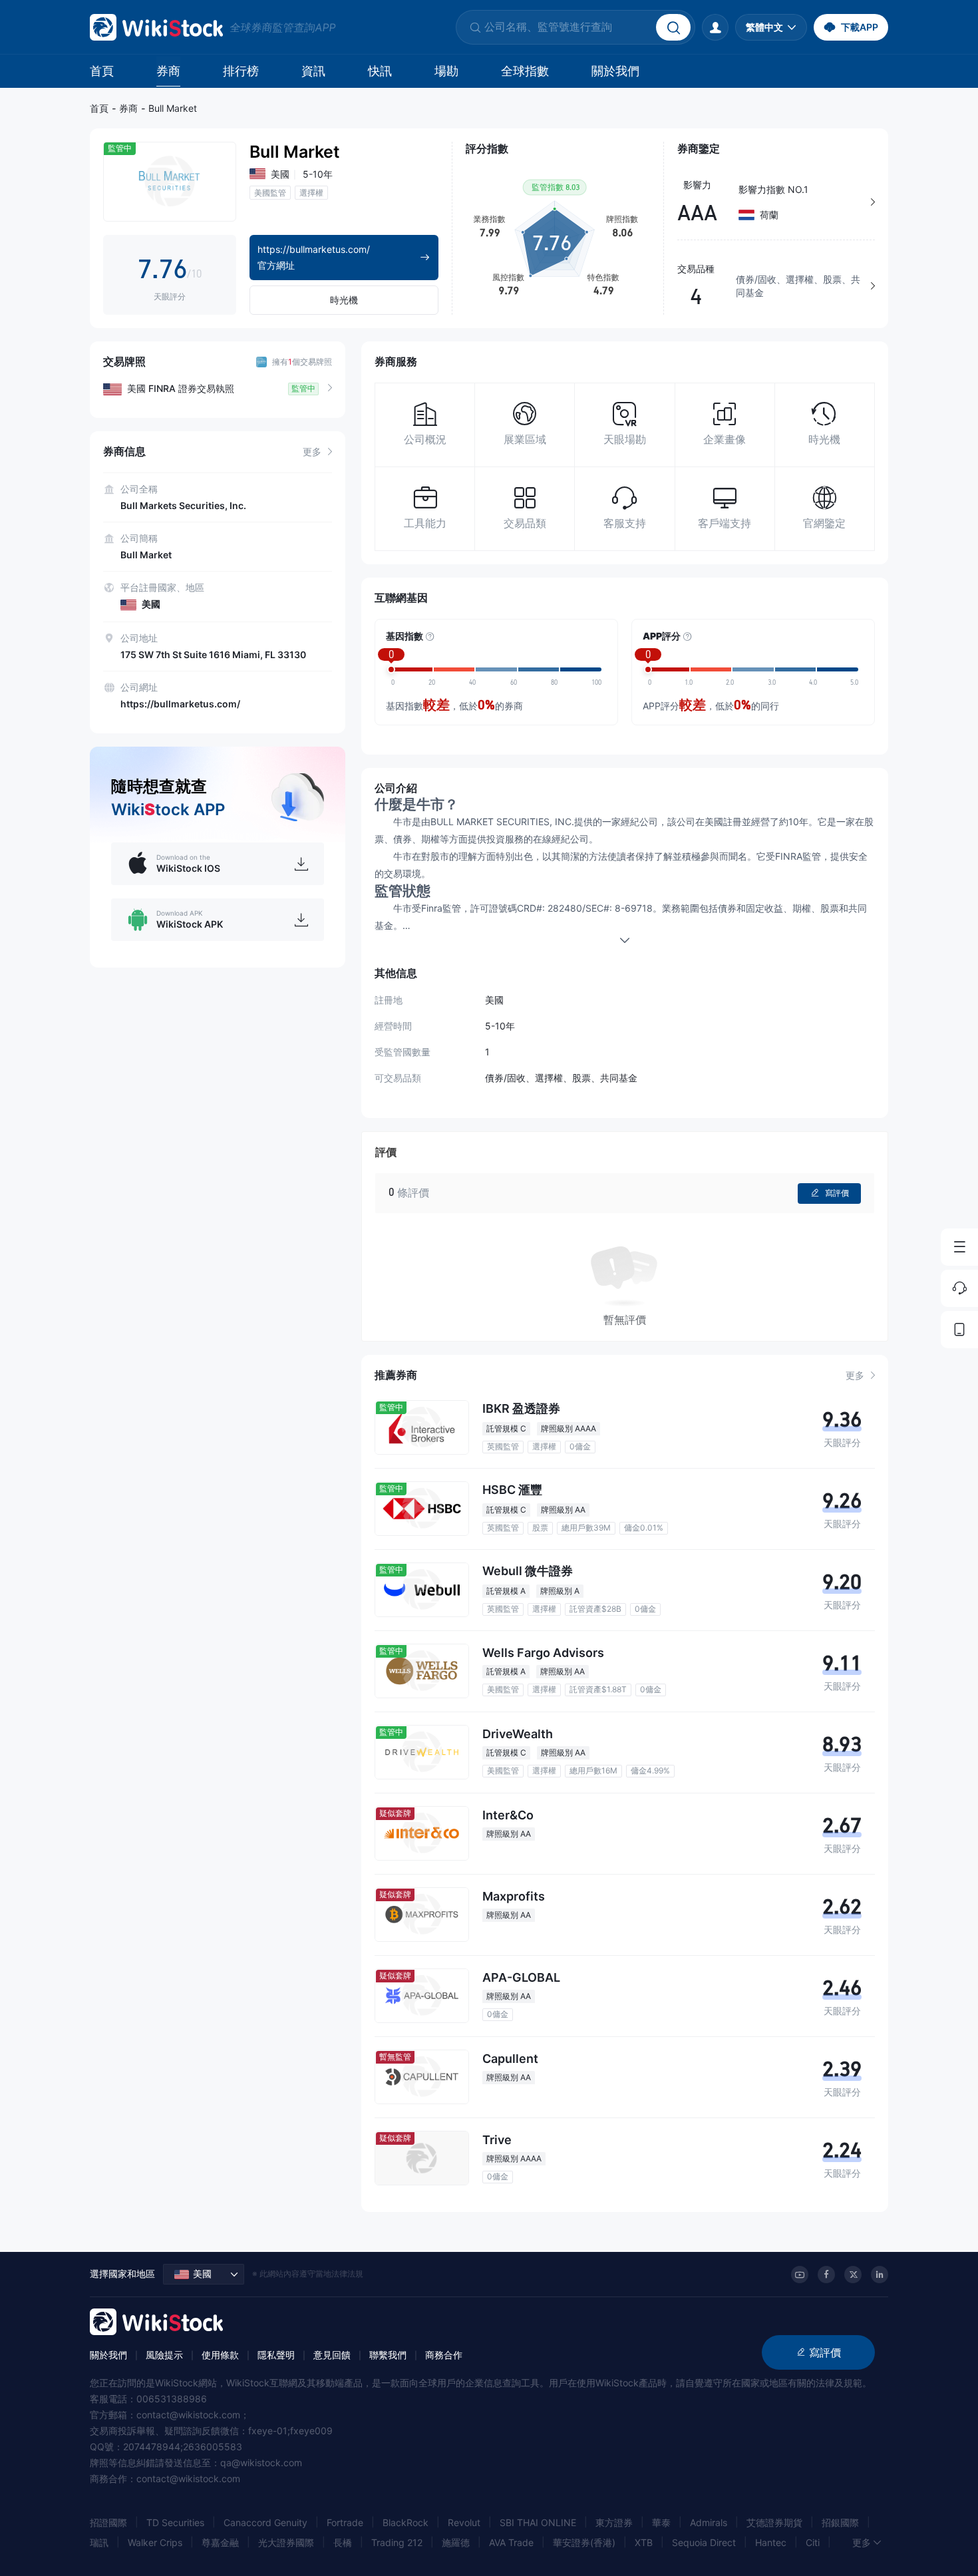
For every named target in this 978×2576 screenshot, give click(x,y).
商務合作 (444, 2355)
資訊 (313, 71)
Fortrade (345, 2522)
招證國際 (108, 2522)
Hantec (771, 2542)
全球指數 (525, 71)
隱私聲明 (276, 2355)
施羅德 (456, 2542)
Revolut (464, 2522)
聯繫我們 (388, 2355)
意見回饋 (332, 2355)
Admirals (709, 2522)
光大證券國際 (286, 2542)
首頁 (102, 71)
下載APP (860, 27)
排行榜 (241, 71)
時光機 (344, 300)
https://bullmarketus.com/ (180, 704)
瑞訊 (99, 2542)
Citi (813, 2542)
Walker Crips (155, 2542)
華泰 (661, 2522)
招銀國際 (840, 2522)
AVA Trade (511, 2542)
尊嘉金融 (220, 2542)
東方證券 (614, 2522)
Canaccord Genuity (265, 2522)
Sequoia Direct (704, 2542)
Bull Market (173, 108)
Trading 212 (397, 2542)
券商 (168, 71)
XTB (644, 2542)
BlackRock (406, 2522)
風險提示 (164, 2355)
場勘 (446, 71)
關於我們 (615, 71)
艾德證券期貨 (774, 2522)
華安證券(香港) (584, 2542)
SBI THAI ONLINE (538, 2522)
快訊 (380, 71)
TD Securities (175, 2522)
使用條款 (220, 2355)
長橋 (343, 2542)
